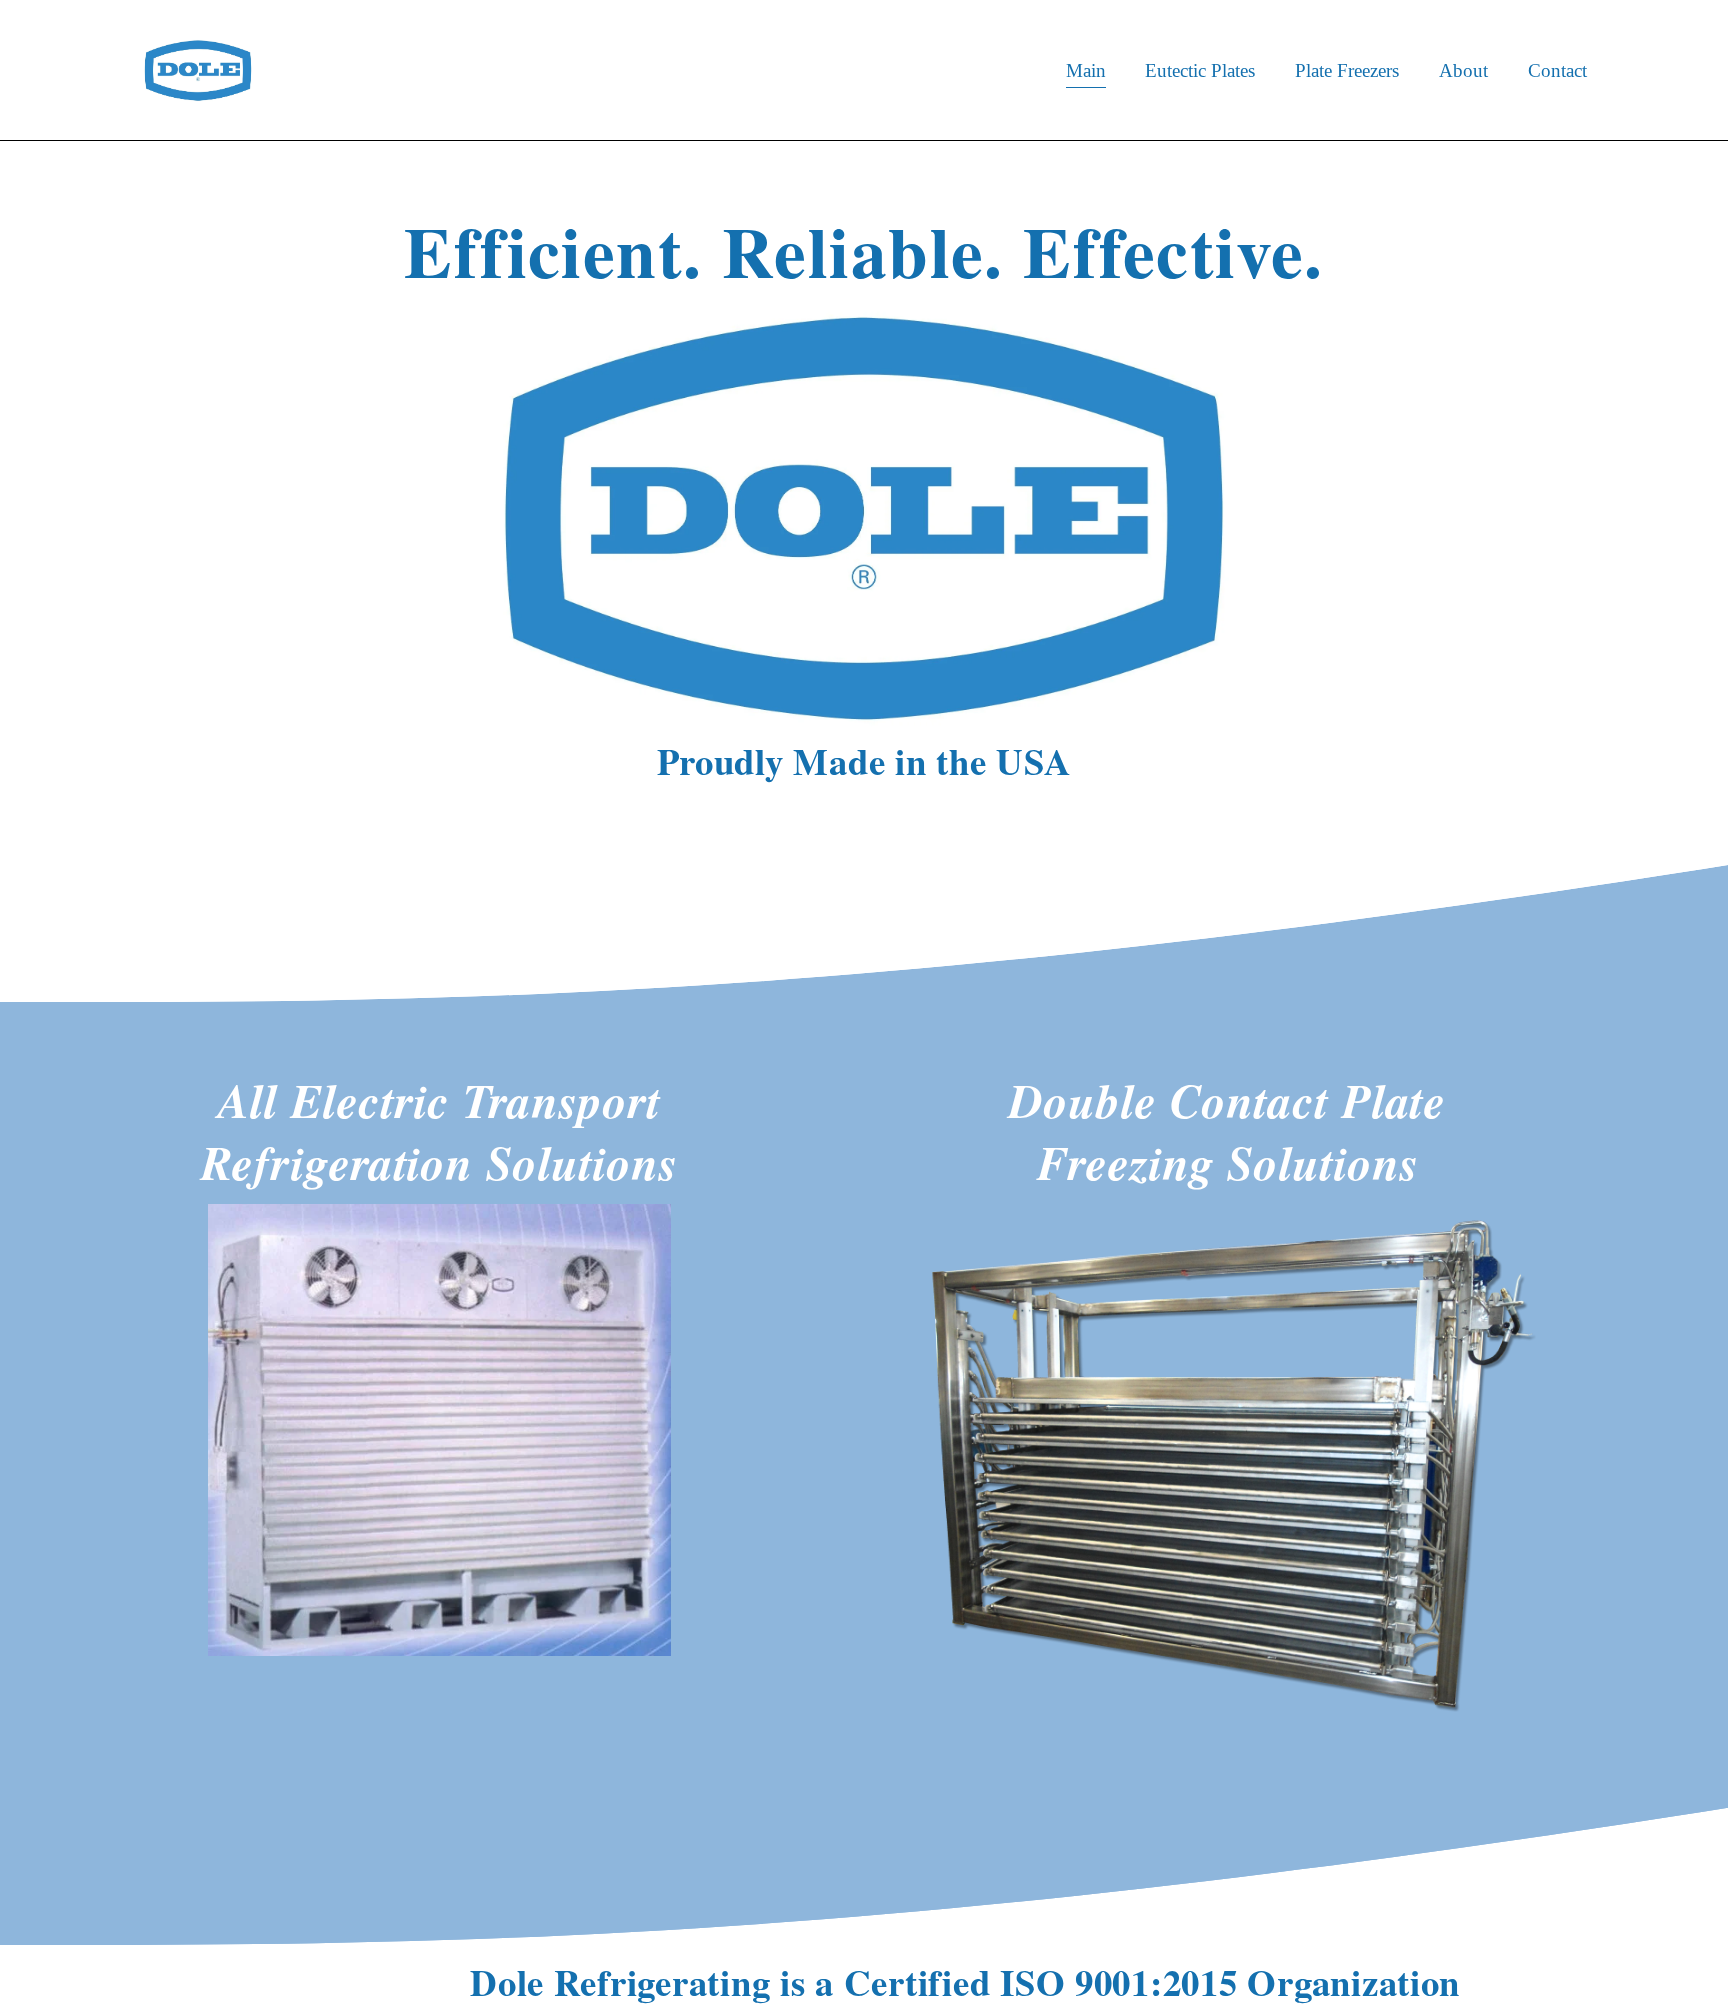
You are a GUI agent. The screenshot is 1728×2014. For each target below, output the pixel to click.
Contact (1557, 70)
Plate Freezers (1347, 70)
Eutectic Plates (1200, 70)
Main (1086, 70)
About (1463, 70)
